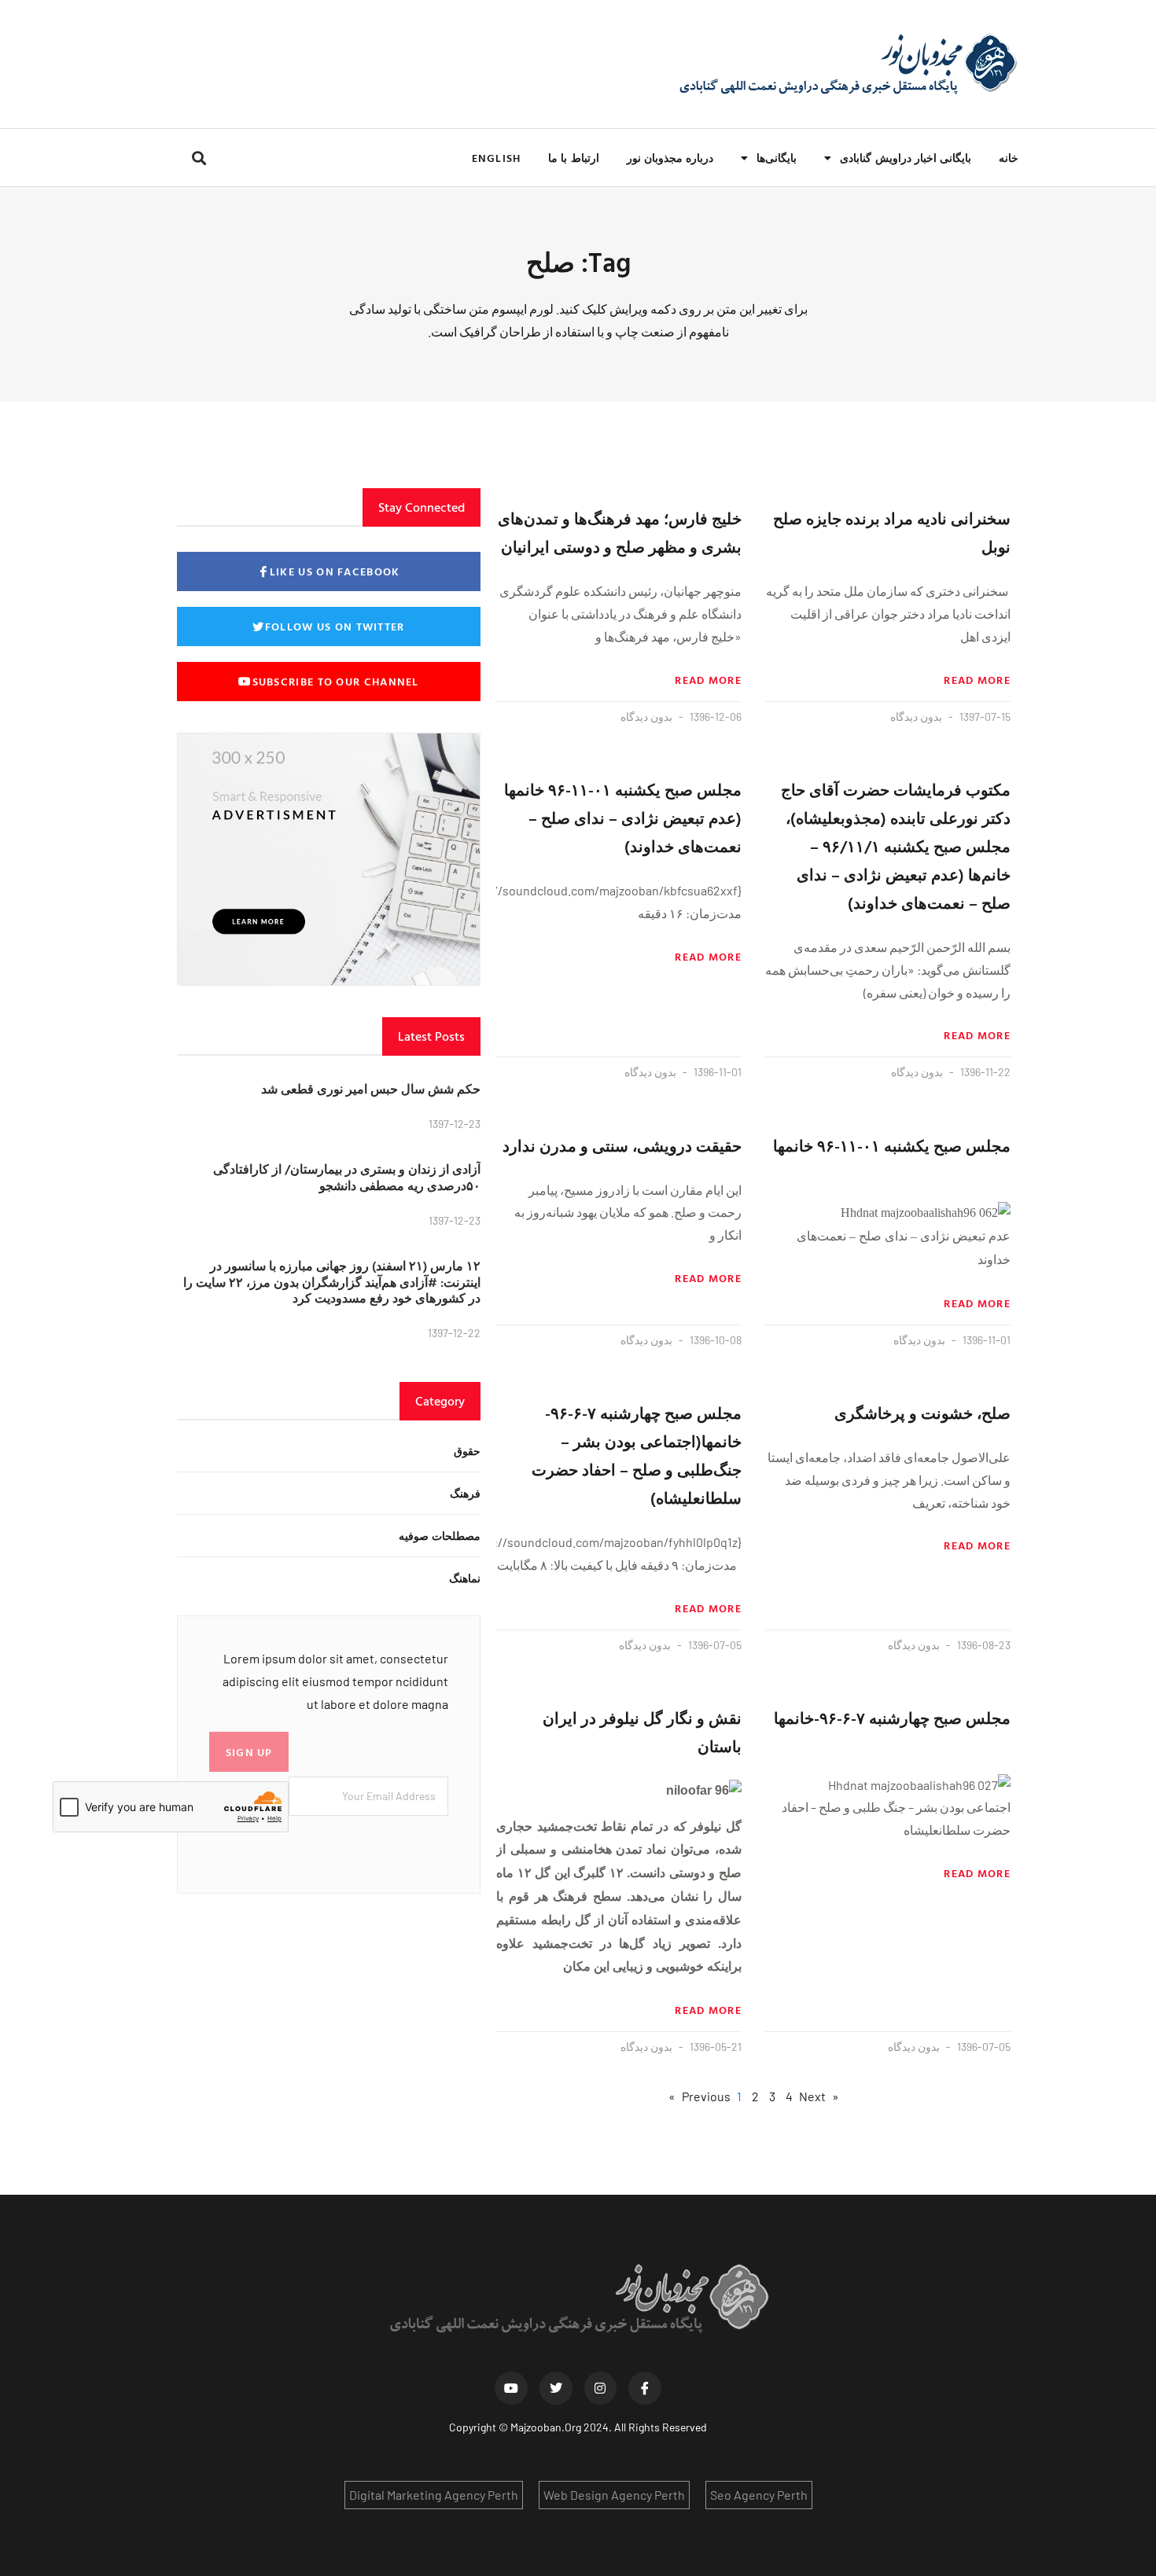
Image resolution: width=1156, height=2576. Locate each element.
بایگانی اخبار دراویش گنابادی (906, 158)
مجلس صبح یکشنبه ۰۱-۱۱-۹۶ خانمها (892, 1145)
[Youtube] (511, 2388)
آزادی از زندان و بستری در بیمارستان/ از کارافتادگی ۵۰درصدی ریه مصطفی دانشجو (347, 1177)
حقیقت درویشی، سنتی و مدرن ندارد (622, 1145)
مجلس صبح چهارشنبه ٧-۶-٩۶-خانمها (892, 1718)
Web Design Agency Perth (614, 2495)
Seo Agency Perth (759, 2495)
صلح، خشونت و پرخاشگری (922, 1413)
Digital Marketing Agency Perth (434, 2495)
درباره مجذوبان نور (670, 158)
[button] (199, 158)
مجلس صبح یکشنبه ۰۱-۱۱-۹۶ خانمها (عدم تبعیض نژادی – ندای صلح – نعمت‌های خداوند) (623, 818)
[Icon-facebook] (645, 2388)
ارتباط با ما (573, 158)
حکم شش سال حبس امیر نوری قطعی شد (371, 1089)
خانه (1009, 158)
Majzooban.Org (546, 2427)
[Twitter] (556, 2388)
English (496, 158)
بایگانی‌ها (777, 158)
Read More (977, 680)
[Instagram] (601, 2388)
